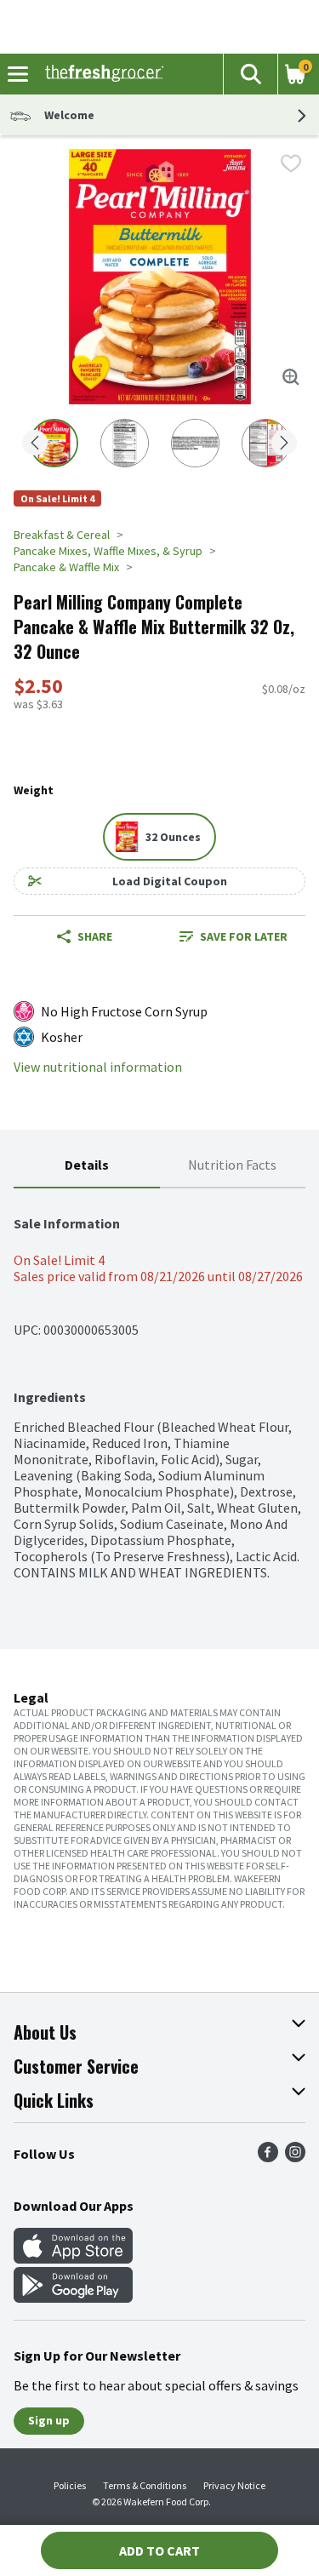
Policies (70, 2485)
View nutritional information (98, 1067)
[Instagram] (295, 2157)
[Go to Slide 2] (125, 443)
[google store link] (73, 2298)
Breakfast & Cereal (62, 535)
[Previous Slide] (35, 444)
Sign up (49, 2420)
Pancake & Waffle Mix (66, 567)
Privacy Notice (234, 2485)
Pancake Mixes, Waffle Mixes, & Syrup (108, 551)
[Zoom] (291, 377)
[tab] (87, 1166)
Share (95, 936)
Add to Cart (159, 2550)
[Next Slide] (284, 444)
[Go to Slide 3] (195, 443)
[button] (250, 74)
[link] (234, 936)
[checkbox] (291, 163)
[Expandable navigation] (18, 74)
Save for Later (244, 936)
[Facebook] (268, 2157)
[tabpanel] (159, 1385)
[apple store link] (73, 2258)
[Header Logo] (101, 74)
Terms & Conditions (145, 2485)
